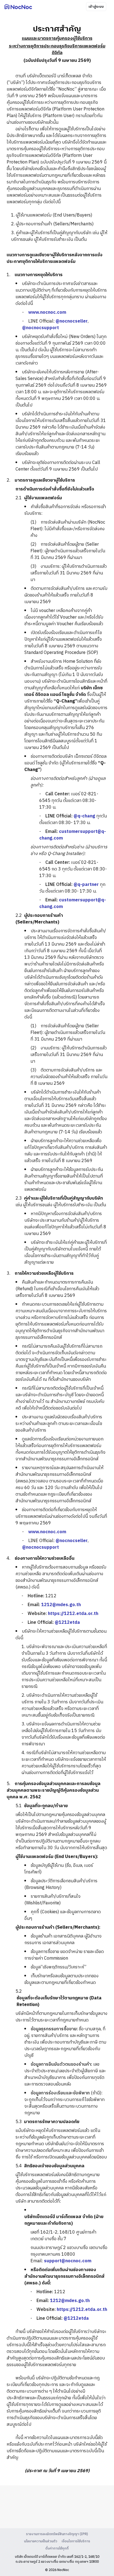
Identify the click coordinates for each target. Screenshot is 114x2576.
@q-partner (86, 885)
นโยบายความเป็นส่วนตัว (41, 2541)
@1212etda (67, 1623)
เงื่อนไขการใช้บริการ (76, 2541)
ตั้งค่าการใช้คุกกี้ (57, 2549)
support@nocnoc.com (68, 2261)
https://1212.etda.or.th (73, 1614)
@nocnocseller (72, 321)
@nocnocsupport (41, 328)
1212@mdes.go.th (61, 1605)
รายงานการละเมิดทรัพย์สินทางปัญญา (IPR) (57, 2534)
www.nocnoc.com (47, 312)
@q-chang (84, 816)
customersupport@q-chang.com (73, 835)
